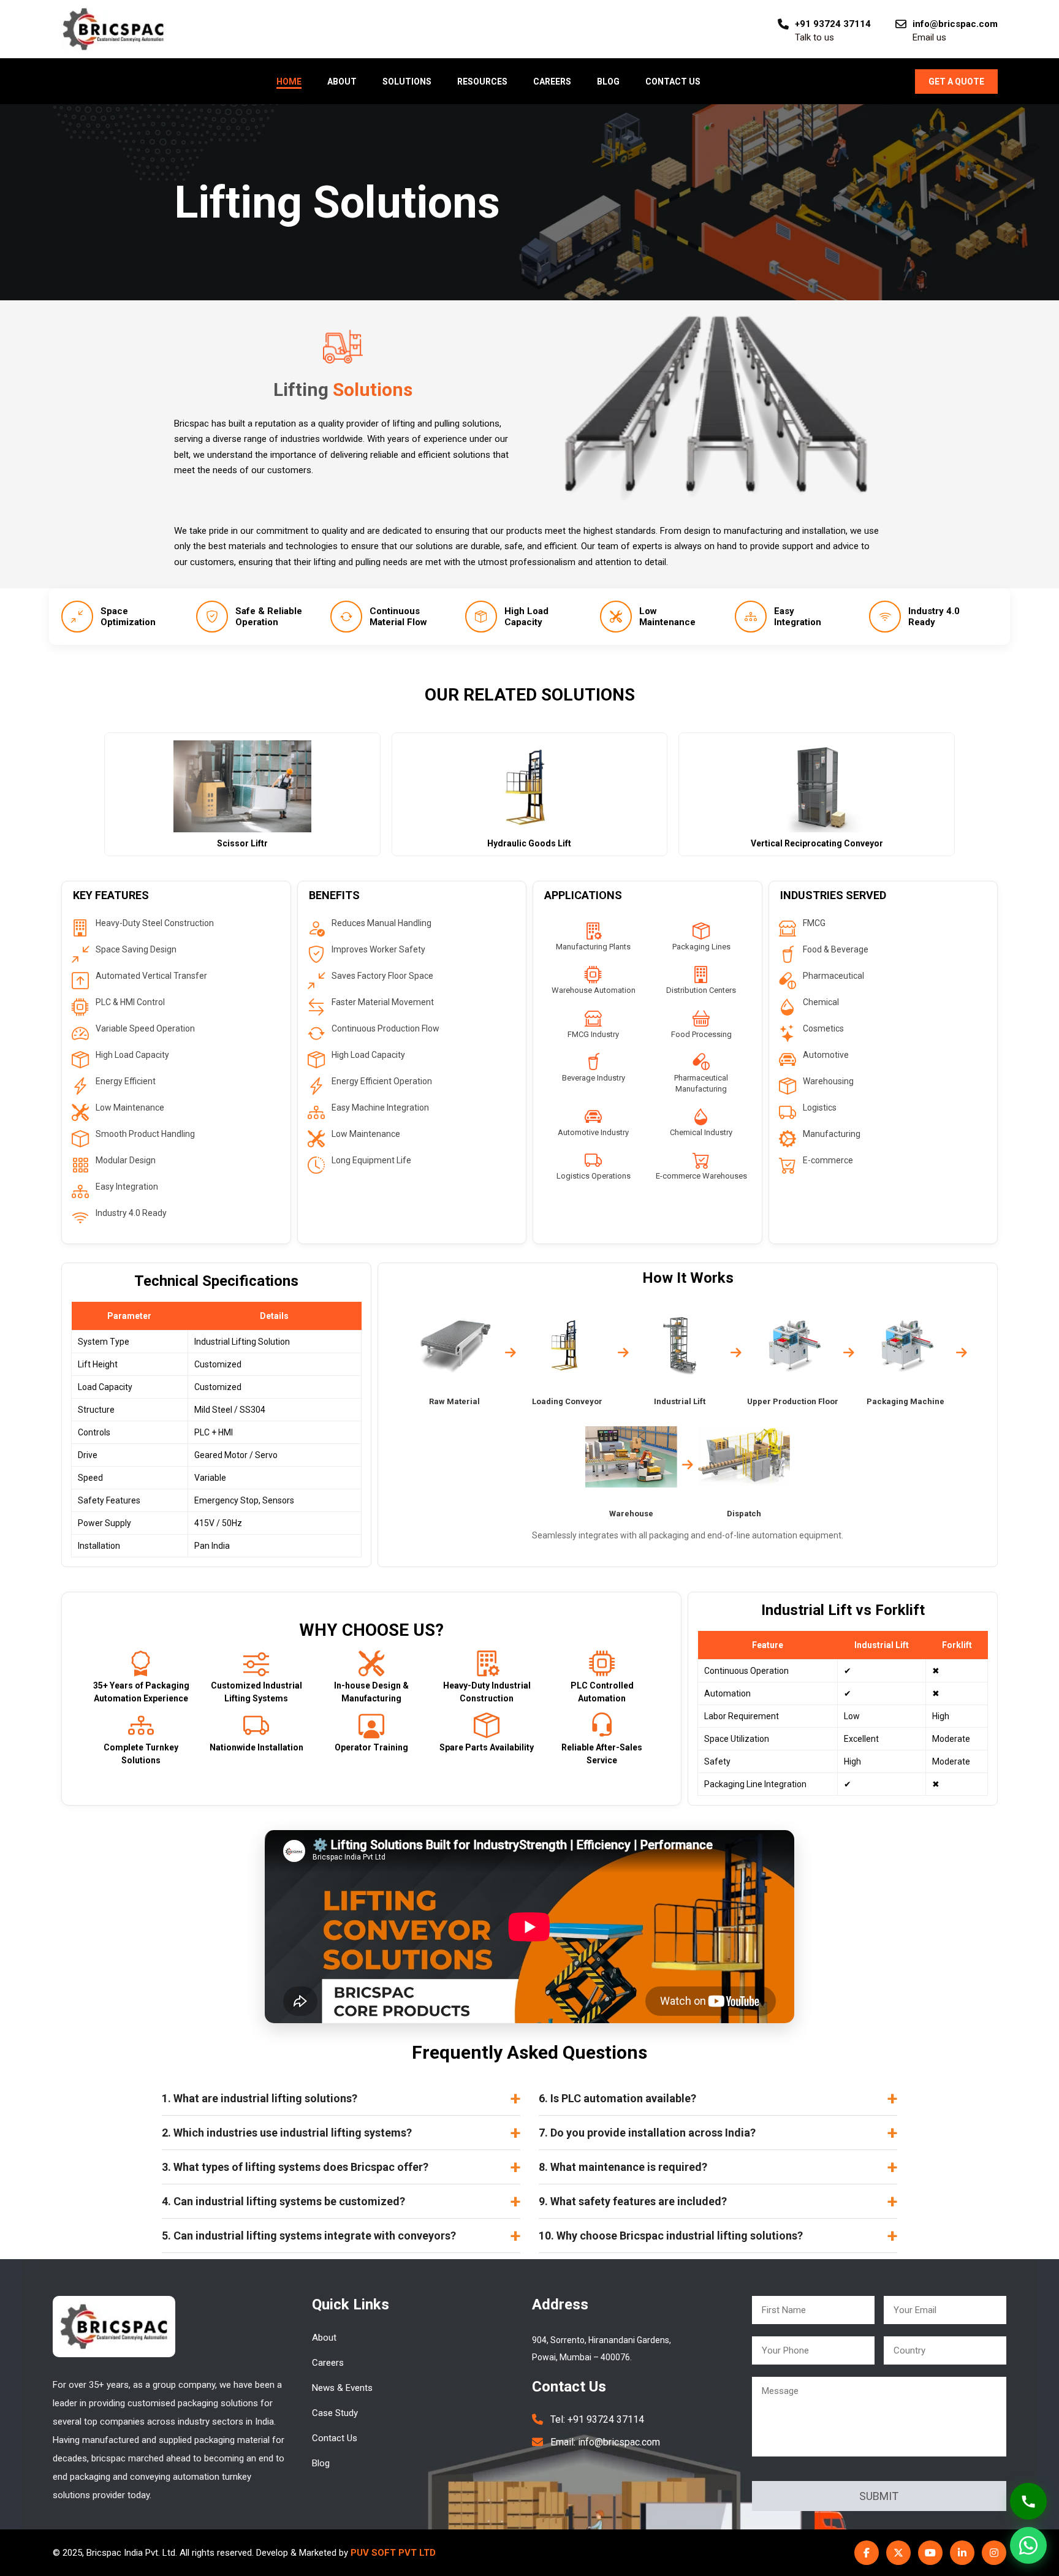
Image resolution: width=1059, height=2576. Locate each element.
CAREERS (552, 82)
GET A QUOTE (956, 82)
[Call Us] (1028, 2501)
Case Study (335, 2413)
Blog (321, 2463)
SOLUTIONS (407, 82)
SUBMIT (879, 2496)
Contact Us (335, 2438)
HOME (289, 82)
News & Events (342, 2388)
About (324, 2338)
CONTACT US (673, 82)
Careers (328, 2363)
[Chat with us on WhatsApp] (1028, 2545)
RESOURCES (482, 82)
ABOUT (342, 82)
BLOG (608, 82)
